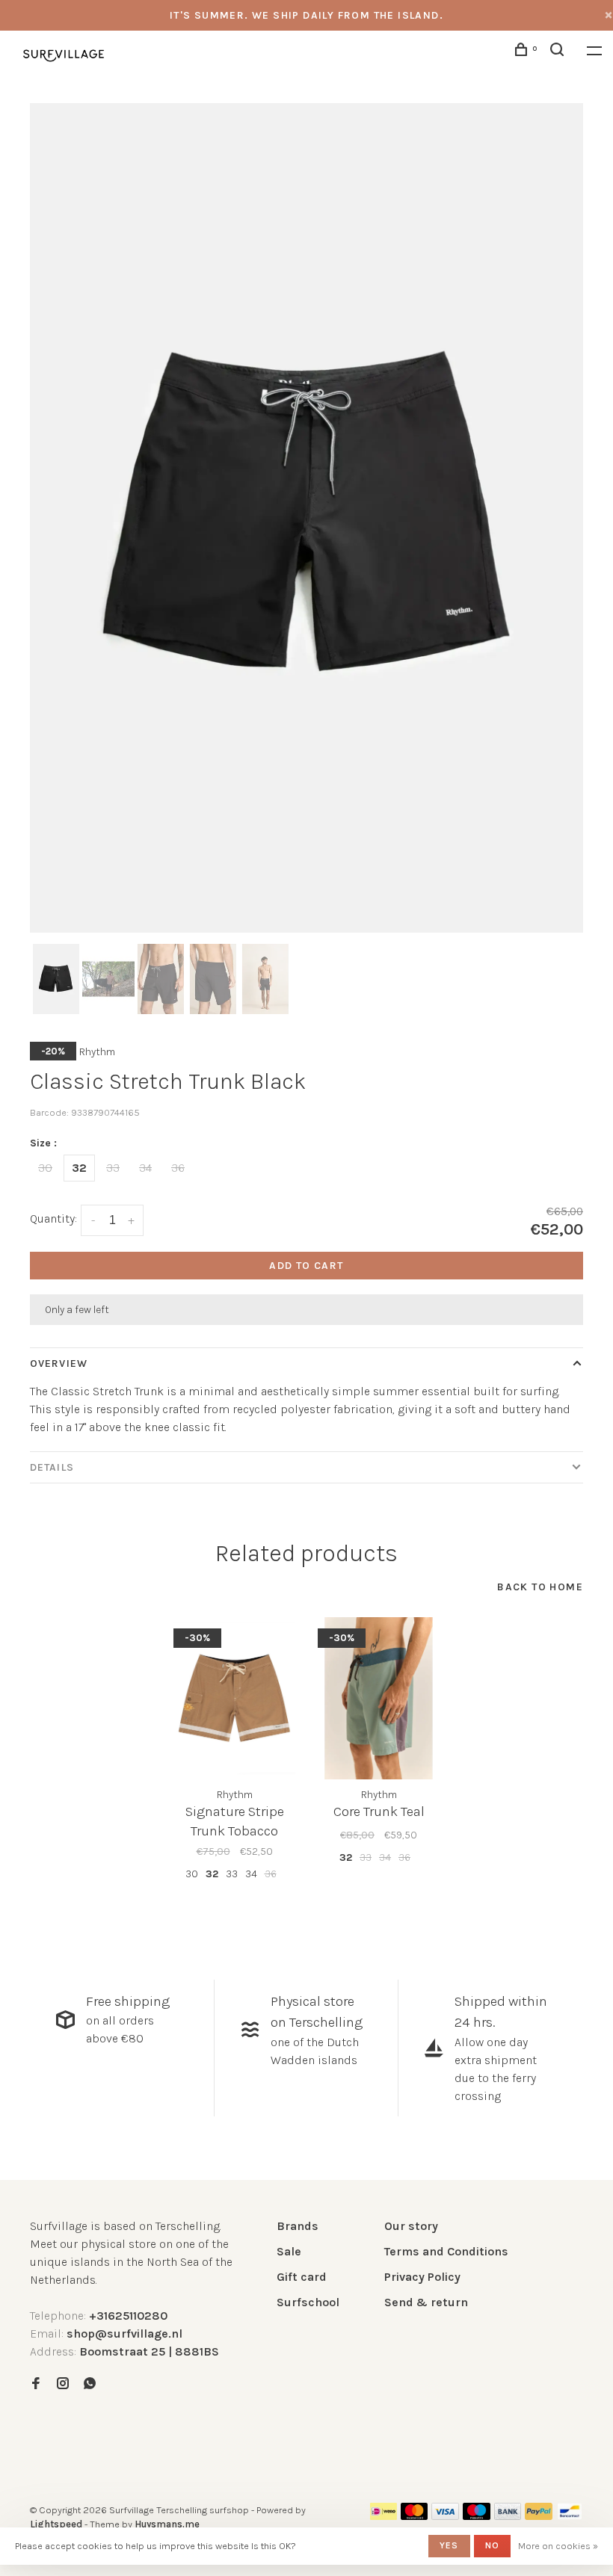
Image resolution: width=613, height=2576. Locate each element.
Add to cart (306, 1266)
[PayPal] (539, 2516)
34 (145, 1168)
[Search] (559, 52)
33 (113, 1168)
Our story (411, 2226)
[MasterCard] (415, 2516)
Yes (449, 2545)
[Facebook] (36, 2384)
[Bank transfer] (508, 2516)
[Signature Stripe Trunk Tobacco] (234, 1698)
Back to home (540, 1587)
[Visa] (445, 2516)
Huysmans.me (167, 2524)
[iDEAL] (383, 2516)
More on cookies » (558, 2546)
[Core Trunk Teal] (379, 1698)
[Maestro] (477, 2516)
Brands (298, 2226)
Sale (289, 2251)
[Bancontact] (570, 2516)
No (492, 2545)
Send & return (426, 2302)
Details (52, 1467)
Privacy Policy (422, 2277)
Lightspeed (56, 2524)
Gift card (302, 2277)
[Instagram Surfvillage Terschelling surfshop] (63, 2384)
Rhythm (97, 1052)
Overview (59, 1363)
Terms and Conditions (446, 2251)
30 (45, 1168)
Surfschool (308, 2302)
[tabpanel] (306, 518)
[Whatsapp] (90, 2384)
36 (178, 1168)
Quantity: (53, 1218)
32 (79, 1168)
